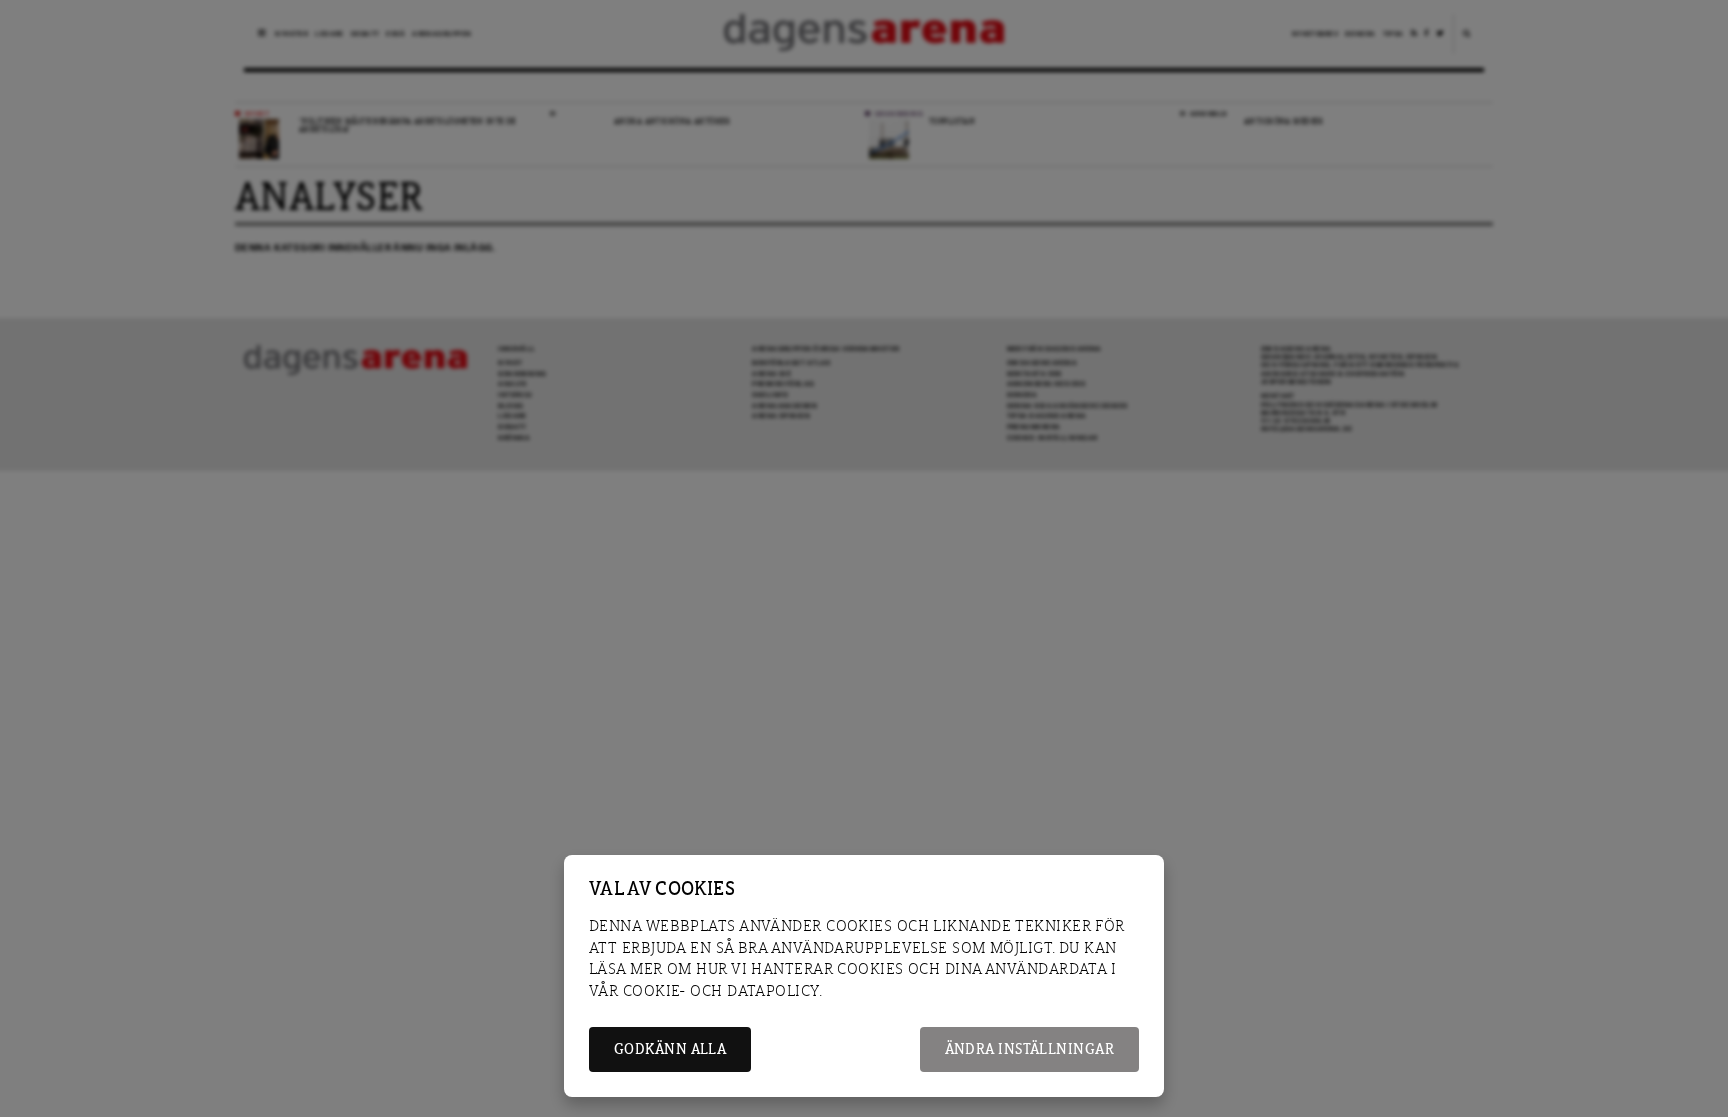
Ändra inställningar (1029, 1049)
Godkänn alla (670, 1049)
